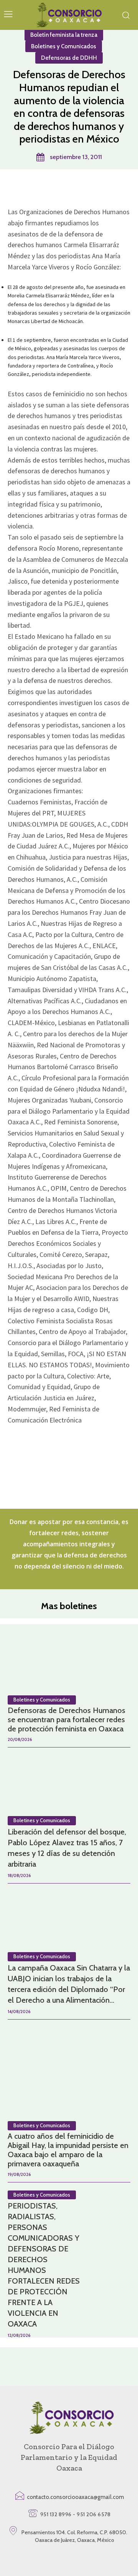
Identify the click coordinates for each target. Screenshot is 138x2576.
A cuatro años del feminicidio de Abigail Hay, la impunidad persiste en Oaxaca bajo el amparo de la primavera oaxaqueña (68, 2150)
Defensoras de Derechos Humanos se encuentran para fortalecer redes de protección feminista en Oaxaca (67, 1720)
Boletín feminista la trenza (64, 35)
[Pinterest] (69, 189)
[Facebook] (33, 189)
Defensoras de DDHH (69, 58)
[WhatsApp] (86, 189)
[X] (51, 189)
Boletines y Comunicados (64, 46)
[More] (104, 189)
